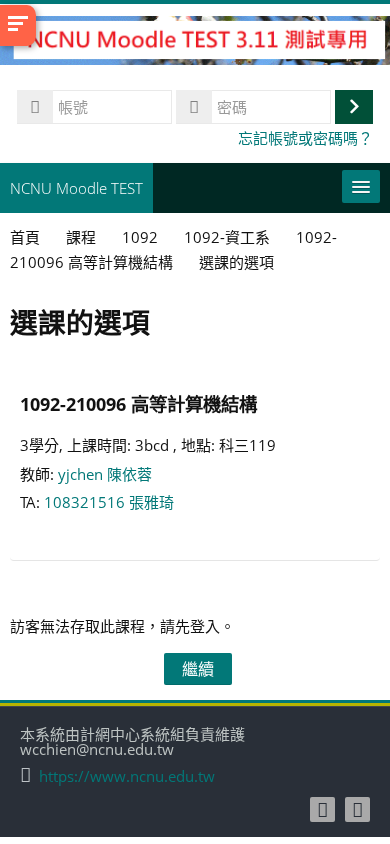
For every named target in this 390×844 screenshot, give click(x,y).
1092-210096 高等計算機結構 (138, 403)
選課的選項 (236, 262)
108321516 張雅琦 (109, 502)
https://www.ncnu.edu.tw (127, 776)
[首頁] (195, 43)
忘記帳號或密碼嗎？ (305, 138)
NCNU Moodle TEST (76, 188)
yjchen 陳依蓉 (105, 474)
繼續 (198, 669)
